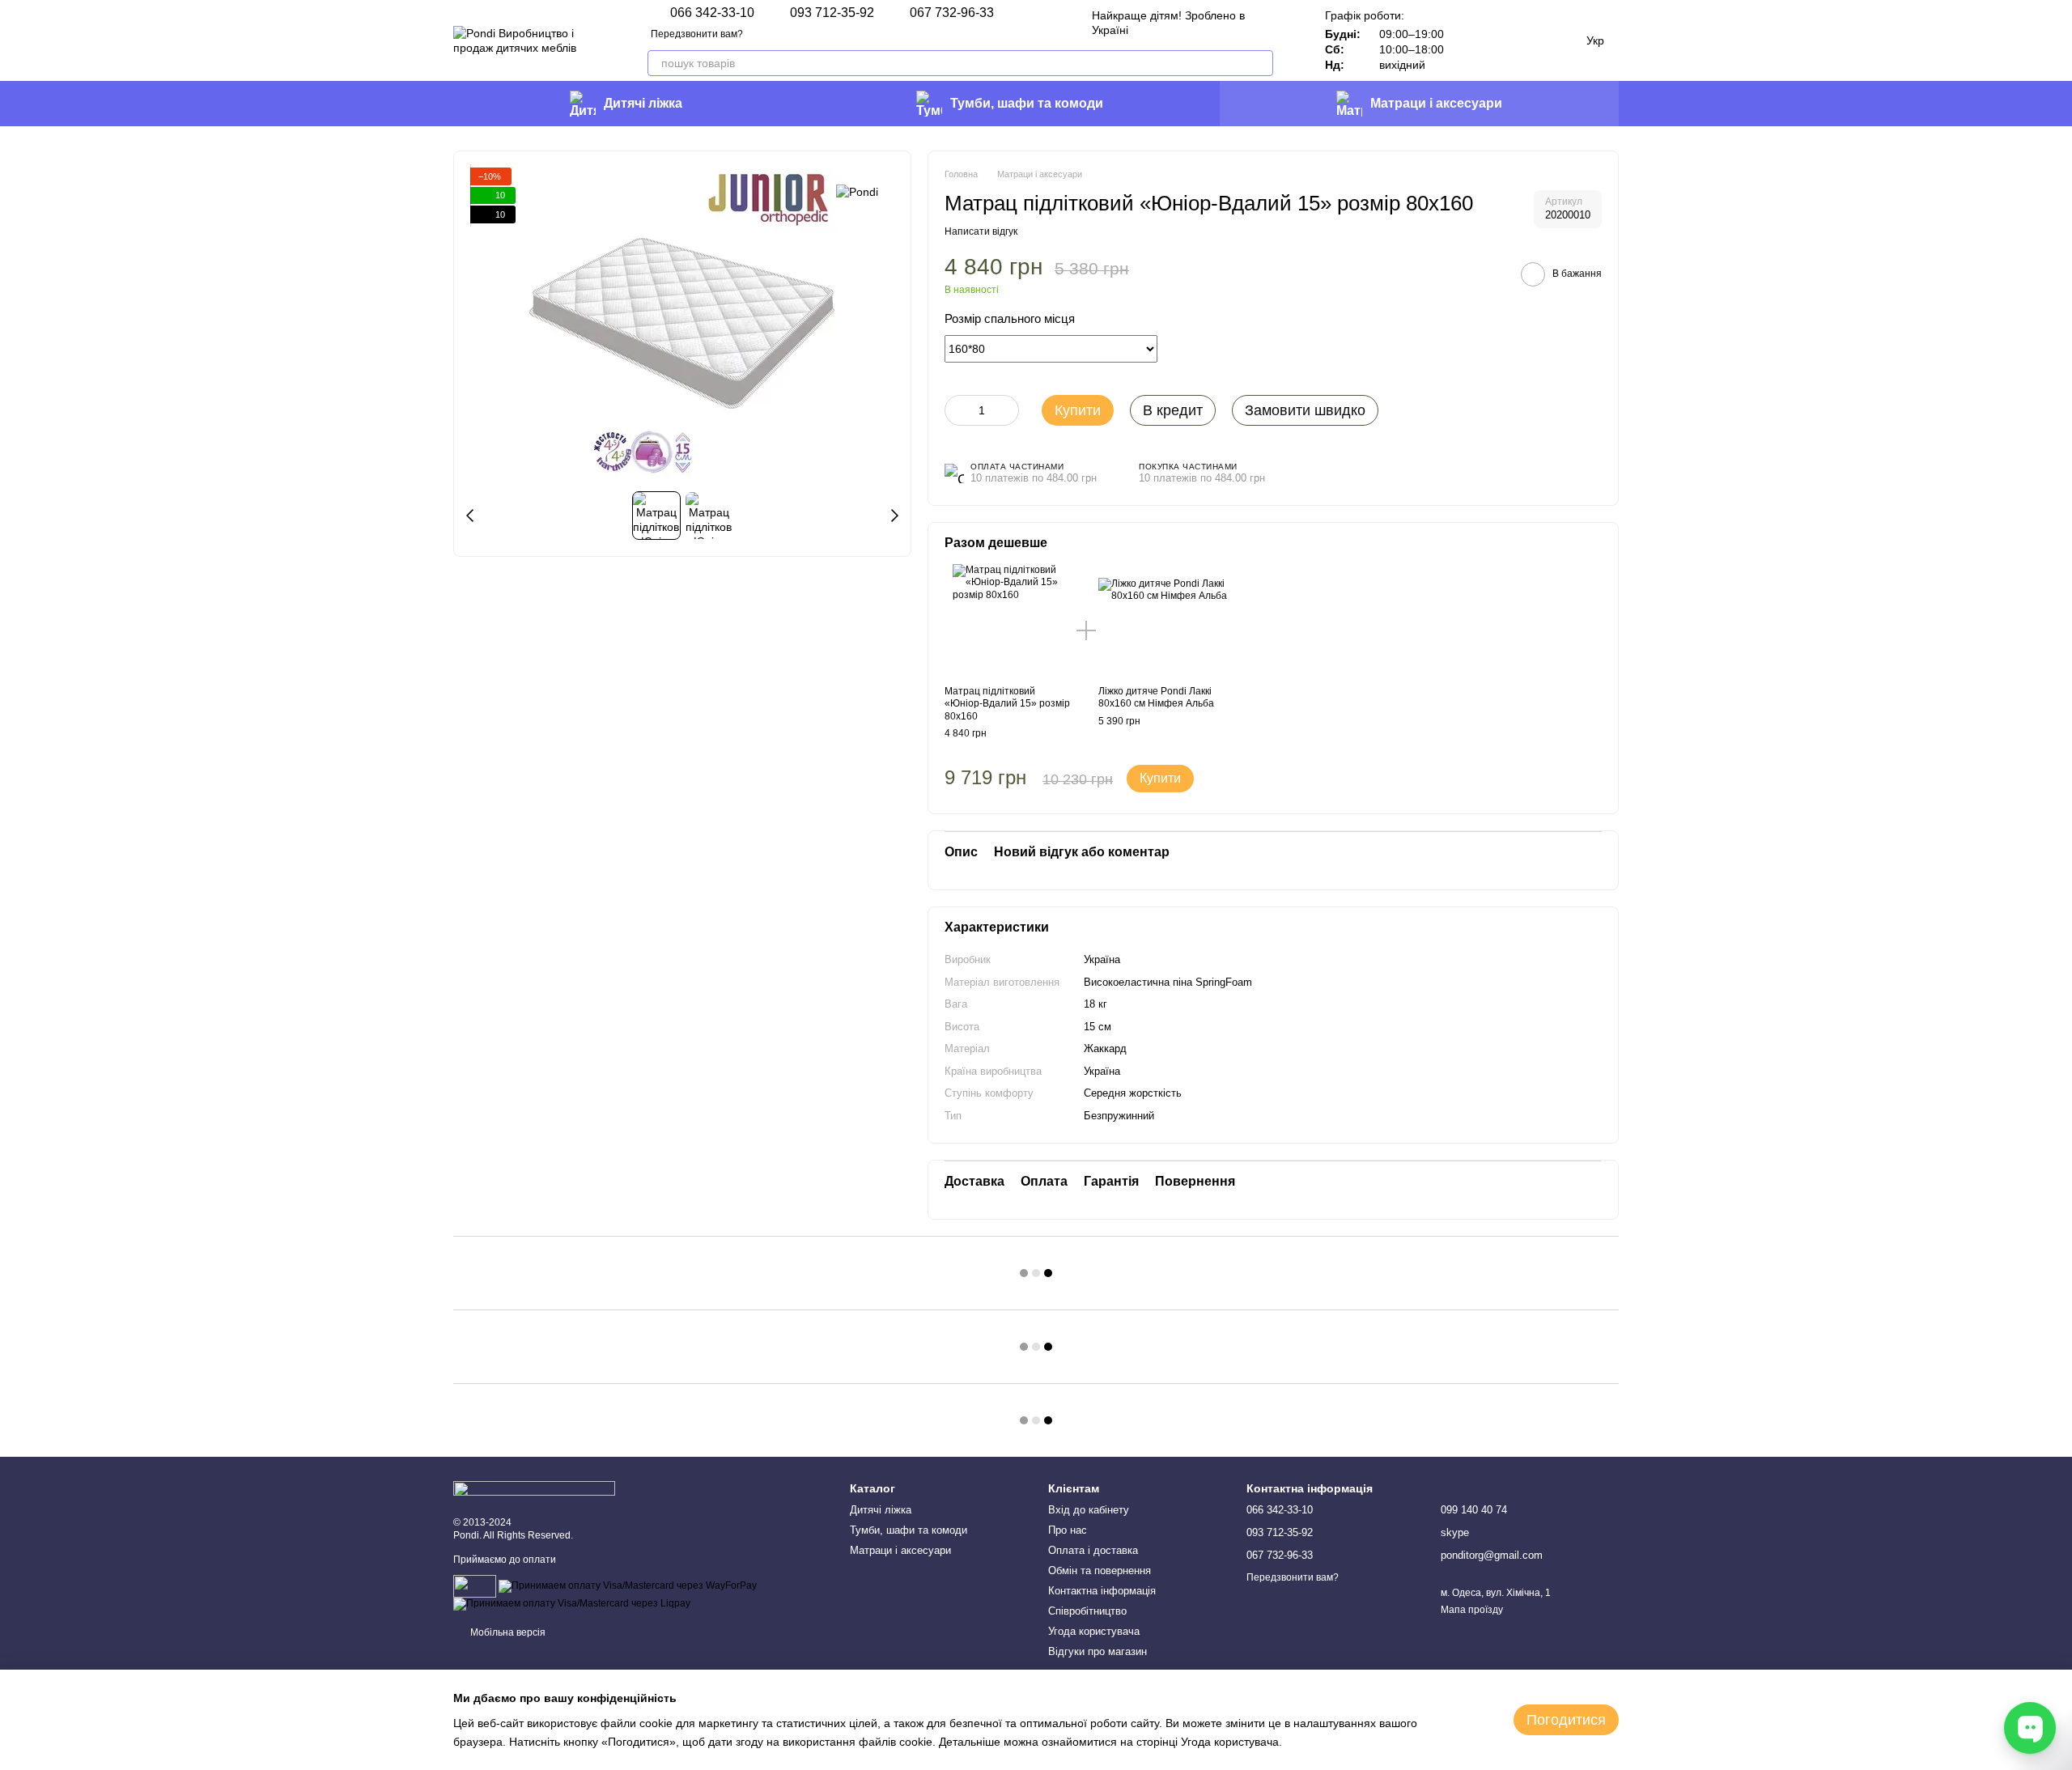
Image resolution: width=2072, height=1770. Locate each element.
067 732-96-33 (952, 13)
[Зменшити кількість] (957, 410)
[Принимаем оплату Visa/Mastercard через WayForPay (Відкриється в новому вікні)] (628, 1585)
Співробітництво (1087, 1611)
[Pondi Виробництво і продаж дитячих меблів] (534, 1488)
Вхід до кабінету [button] (1089, 1510)
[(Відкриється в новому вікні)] (475, 1585)
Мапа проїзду (1472, 1610)
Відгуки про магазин (1098, 1651)
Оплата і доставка (1093, 1550)
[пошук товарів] (1260, 63)
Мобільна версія (507, 1632)
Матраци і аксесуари (1436, 103)
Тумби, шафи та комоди (1027, 103)
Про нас (1068, 1530)
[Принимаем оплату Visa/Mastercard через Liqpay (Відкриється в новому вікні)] (572, 1603)
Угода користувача (1094, 1631)
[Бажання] (1473, 40)
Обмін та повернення (1100, 1571)
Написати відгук (981, 231)
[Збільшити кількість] (1007, 410)
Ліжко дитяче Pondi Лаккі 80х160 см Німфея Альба (1156, 698)
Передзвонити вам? (697, 34)
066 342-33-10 (712, 13)
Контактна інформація (1102, 1591)
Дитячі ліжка (643, 103)
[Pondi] (857, 191)
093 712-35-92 (832, 13)
